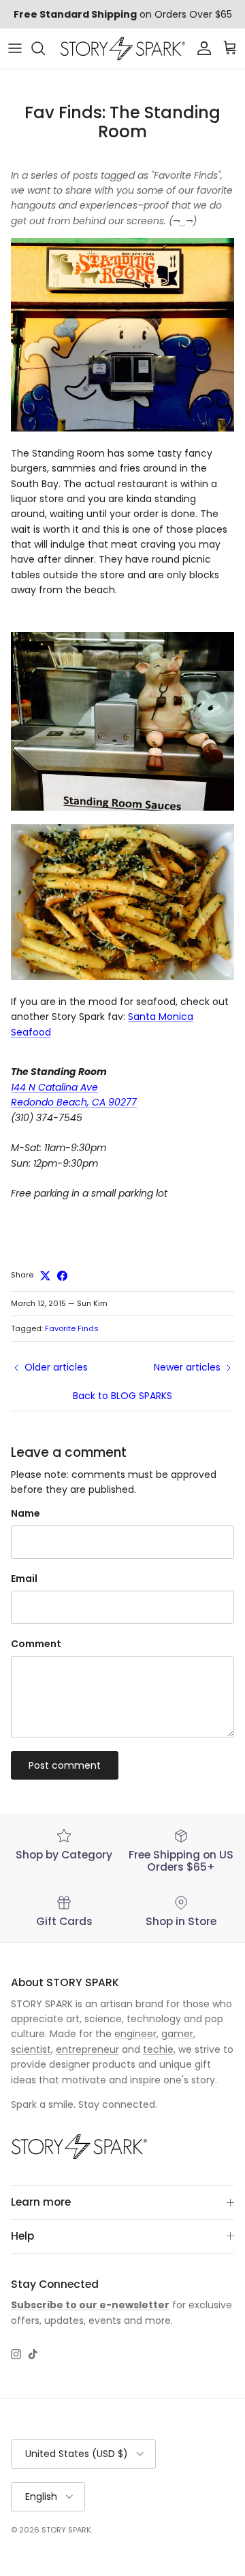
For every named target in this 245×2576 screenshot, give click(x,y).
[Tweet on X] (45, 1276)
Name (26, 1514)
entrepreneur (87, 2049)
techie (158, 2049)
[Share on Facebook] (62, 1276)
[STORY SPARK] (122, 49)
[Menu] (15, 48)
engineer (135, 2034)
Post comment (65, 1765)
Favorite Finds (72, 1328)
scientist (31, 2049)
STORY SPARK (66, 2530)
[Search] (45, 48)
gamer (177, 2034)
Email (24, 1579)
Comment (36, 1644)
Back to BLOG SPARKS (122, 1396)
